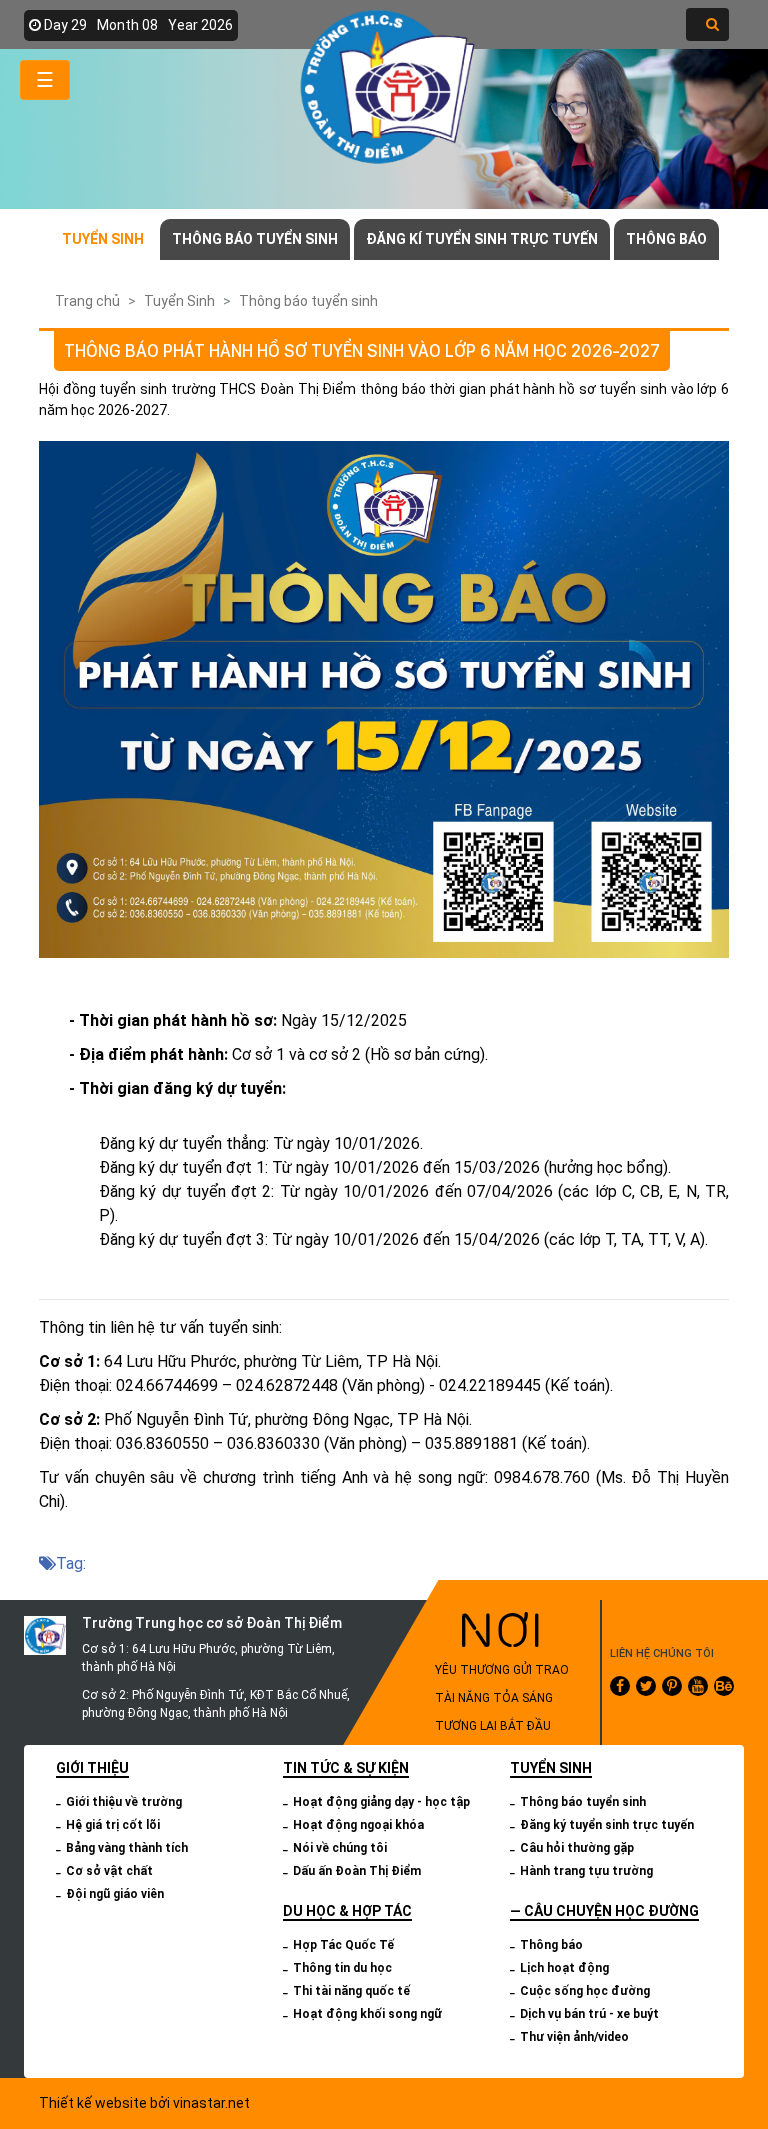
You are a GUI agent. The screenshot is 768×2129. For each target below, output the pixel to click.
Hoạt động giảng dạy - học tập (381, 1802)
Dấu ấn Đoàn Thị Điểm (357, 1871)
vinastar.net (211, 2103)
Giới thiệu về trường (124, 1802)
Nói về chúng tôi (340, 1848)
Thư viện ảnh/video (574, 2037)
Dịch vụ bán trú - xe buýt (589, 2014)
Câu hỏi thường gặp (577, 1848)
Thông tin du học (342, 1968)
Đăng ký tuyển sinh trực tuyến (607, 1825)
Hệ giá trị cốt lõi (113, 1825)
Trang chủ (87, 301)
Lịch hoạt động (564, 1968)
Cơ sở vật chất (109, 1871)
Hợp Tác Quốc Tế (343, 1945)
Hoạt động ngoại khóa (358, 1825)
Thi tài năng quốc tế (351, 1991)
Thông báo (666, 239)
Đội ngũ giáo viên (115, 1894)
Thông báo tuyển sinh (255, 239)
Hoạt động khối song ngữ (367, 2014)
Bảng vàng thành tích (127, 1848)
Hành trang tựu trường (586, 1871)
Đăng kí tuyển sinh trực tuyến (482, 239)
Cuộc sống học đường (585, 1991)
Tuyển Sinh (103, 239)
